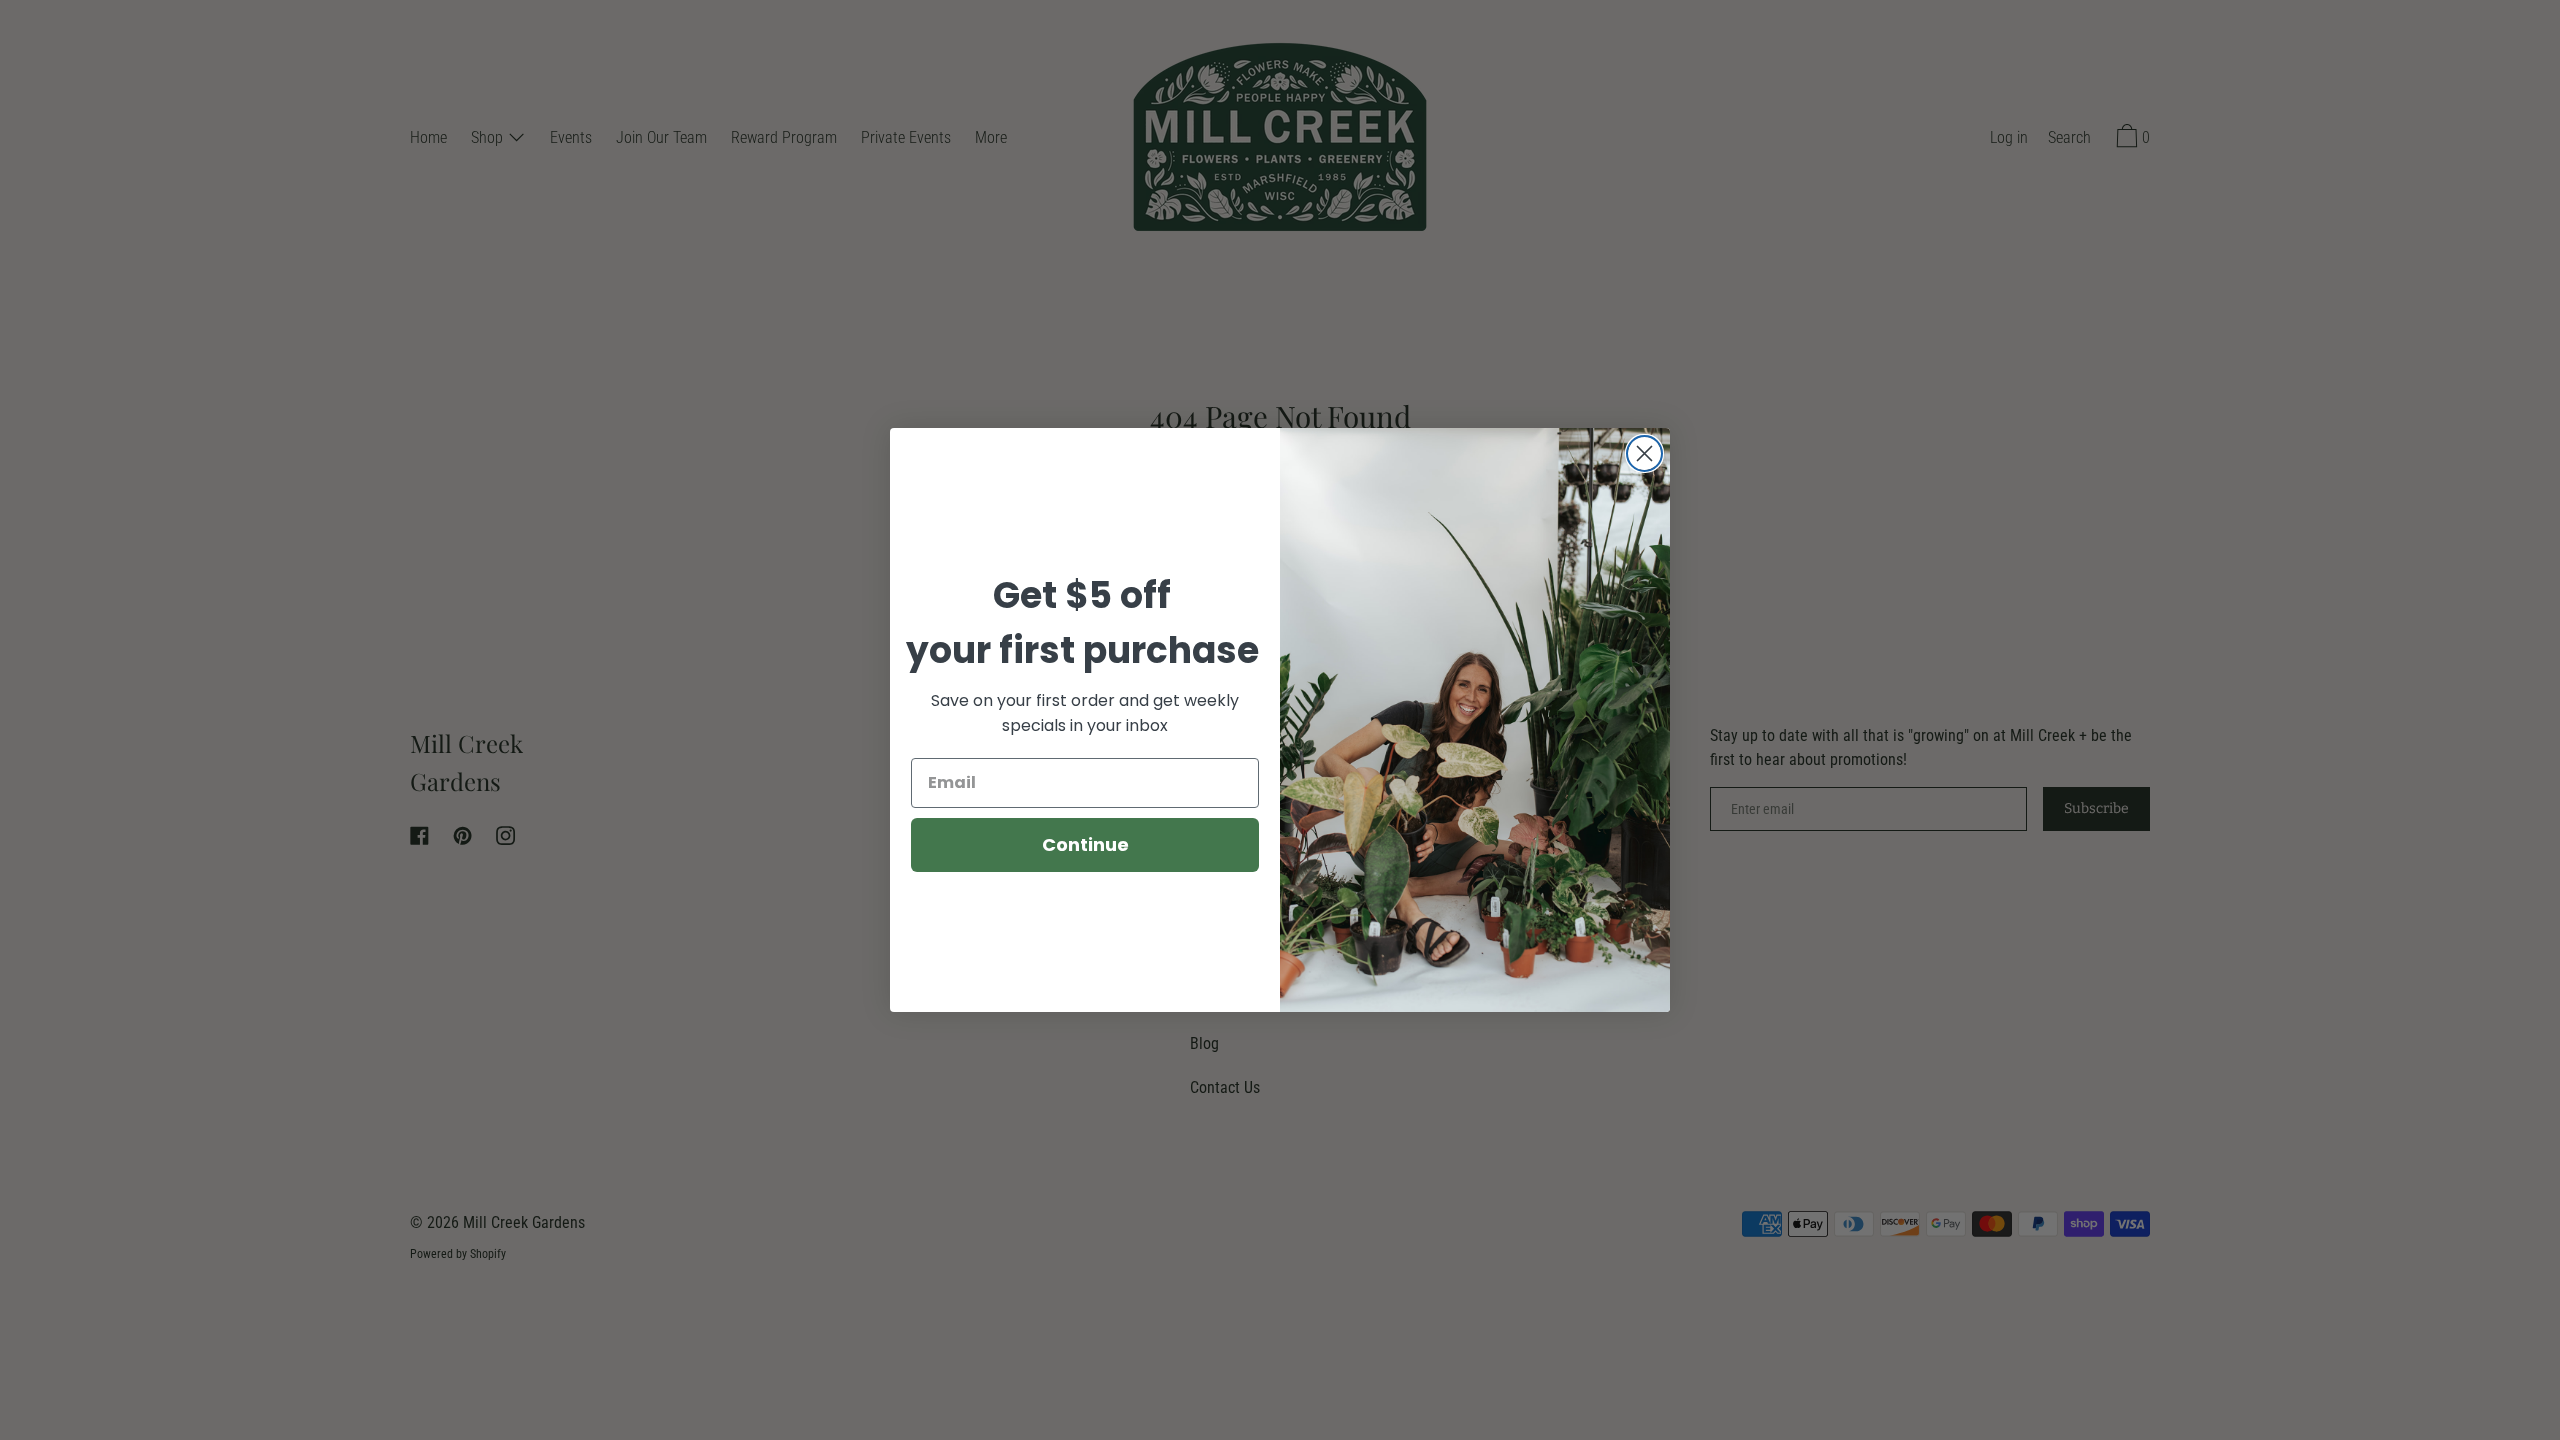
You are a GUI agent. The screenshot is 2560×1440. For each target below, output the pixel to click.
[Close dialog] (1644, 453)
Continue (1085, 844)
